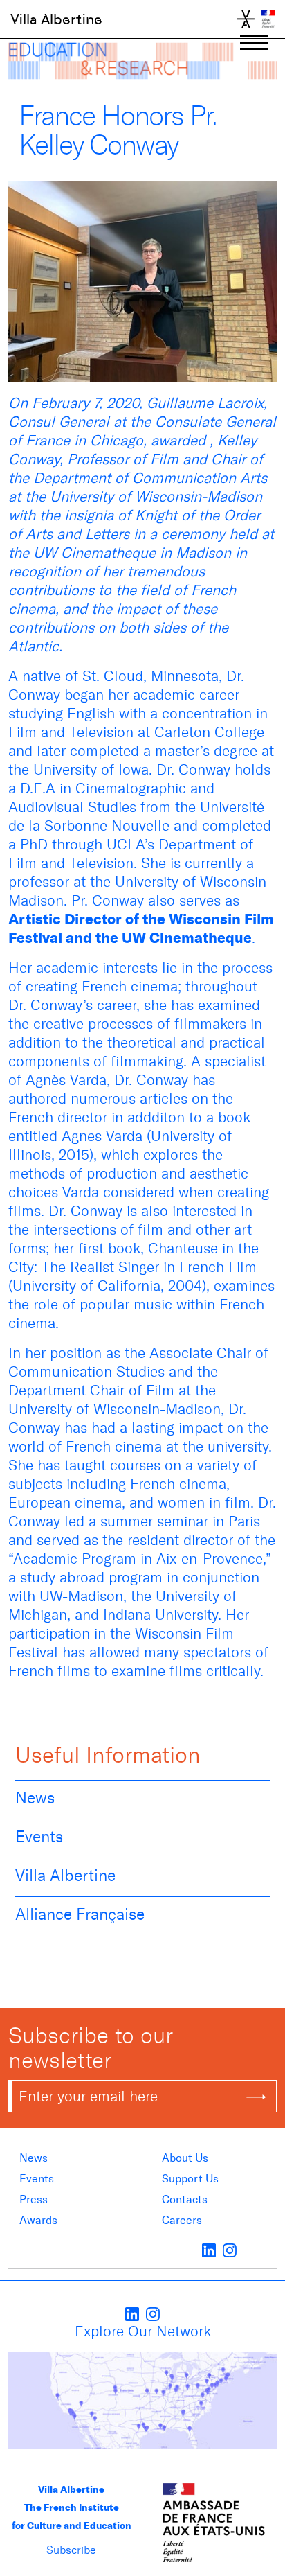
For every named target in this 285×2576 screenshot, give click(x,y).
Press (34, 2199)
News (35, 1798)
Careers (182, 2220)
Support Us (190, 2179)
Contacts (185, 2199)
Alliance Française (80, 1914)
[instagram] (230, 2250)
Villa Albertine (56, 19)
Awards (38, 2220)
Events (39, 1837)
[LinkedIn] (209, 2250)
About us (185, 2158)
